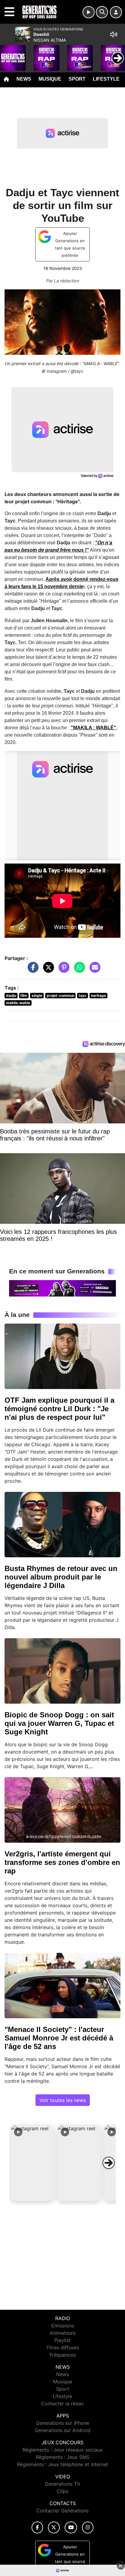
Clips (62, 2491)
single (37, 995)
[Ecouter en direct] (89, 12)
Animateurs (63, 2333)
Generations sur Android (62, 2430)
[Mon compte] (116, 12)
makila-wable (18, 1003)
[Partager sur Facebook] (32, 970)
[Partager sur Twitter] (47, 970)
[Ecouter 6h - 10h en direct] (62, 1288)
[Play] (8, 54)
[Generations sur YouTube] (71, 2527)
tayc (83, 995)
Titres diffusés (62, 2347)
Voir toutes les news (63, 2100)
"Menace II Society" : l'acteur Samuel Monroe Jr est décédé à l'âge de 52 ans (59, 2038)
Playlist (62, 2340)
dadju (11, 995)
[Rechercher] (102, 12)
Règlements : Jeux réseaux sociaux (63, 2450)
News (24, 79)
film (24, 995)
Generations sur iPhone (63, 2423)
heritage (98, 995)
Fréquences (63, 2355)
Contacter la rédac (62, 2403)
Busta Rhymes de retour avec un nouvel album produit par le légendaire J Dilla (61, 1577)
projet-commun (61, 995)
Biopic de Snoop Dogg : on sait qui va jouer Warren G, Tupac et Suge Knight (59, 1723)
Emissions (63, 2326)
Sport (77, 79)
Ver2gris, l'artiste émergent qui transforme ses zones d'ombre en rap (62, 1862)
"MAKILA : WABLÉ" (93, 728)
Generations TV (63, 2484)
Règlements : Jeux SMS (63, 2457)
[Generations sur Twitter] (54, 2527)
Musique (50, 79)
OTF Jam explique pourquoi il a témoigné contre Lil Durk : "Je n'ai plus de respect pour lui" (59, 1409)
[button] (32, 2163)
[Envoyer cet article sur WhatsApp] (78, 970)
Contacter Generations (62, 2511)
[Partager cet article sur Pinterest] (62, 970)
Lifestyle (106, 79)
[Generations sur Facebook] (37, 2527)
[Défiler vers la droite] (109, 2163)
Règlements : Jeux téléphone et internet (63, 2464)
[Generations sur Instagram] (88, 2527)
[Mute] (114, 34)
